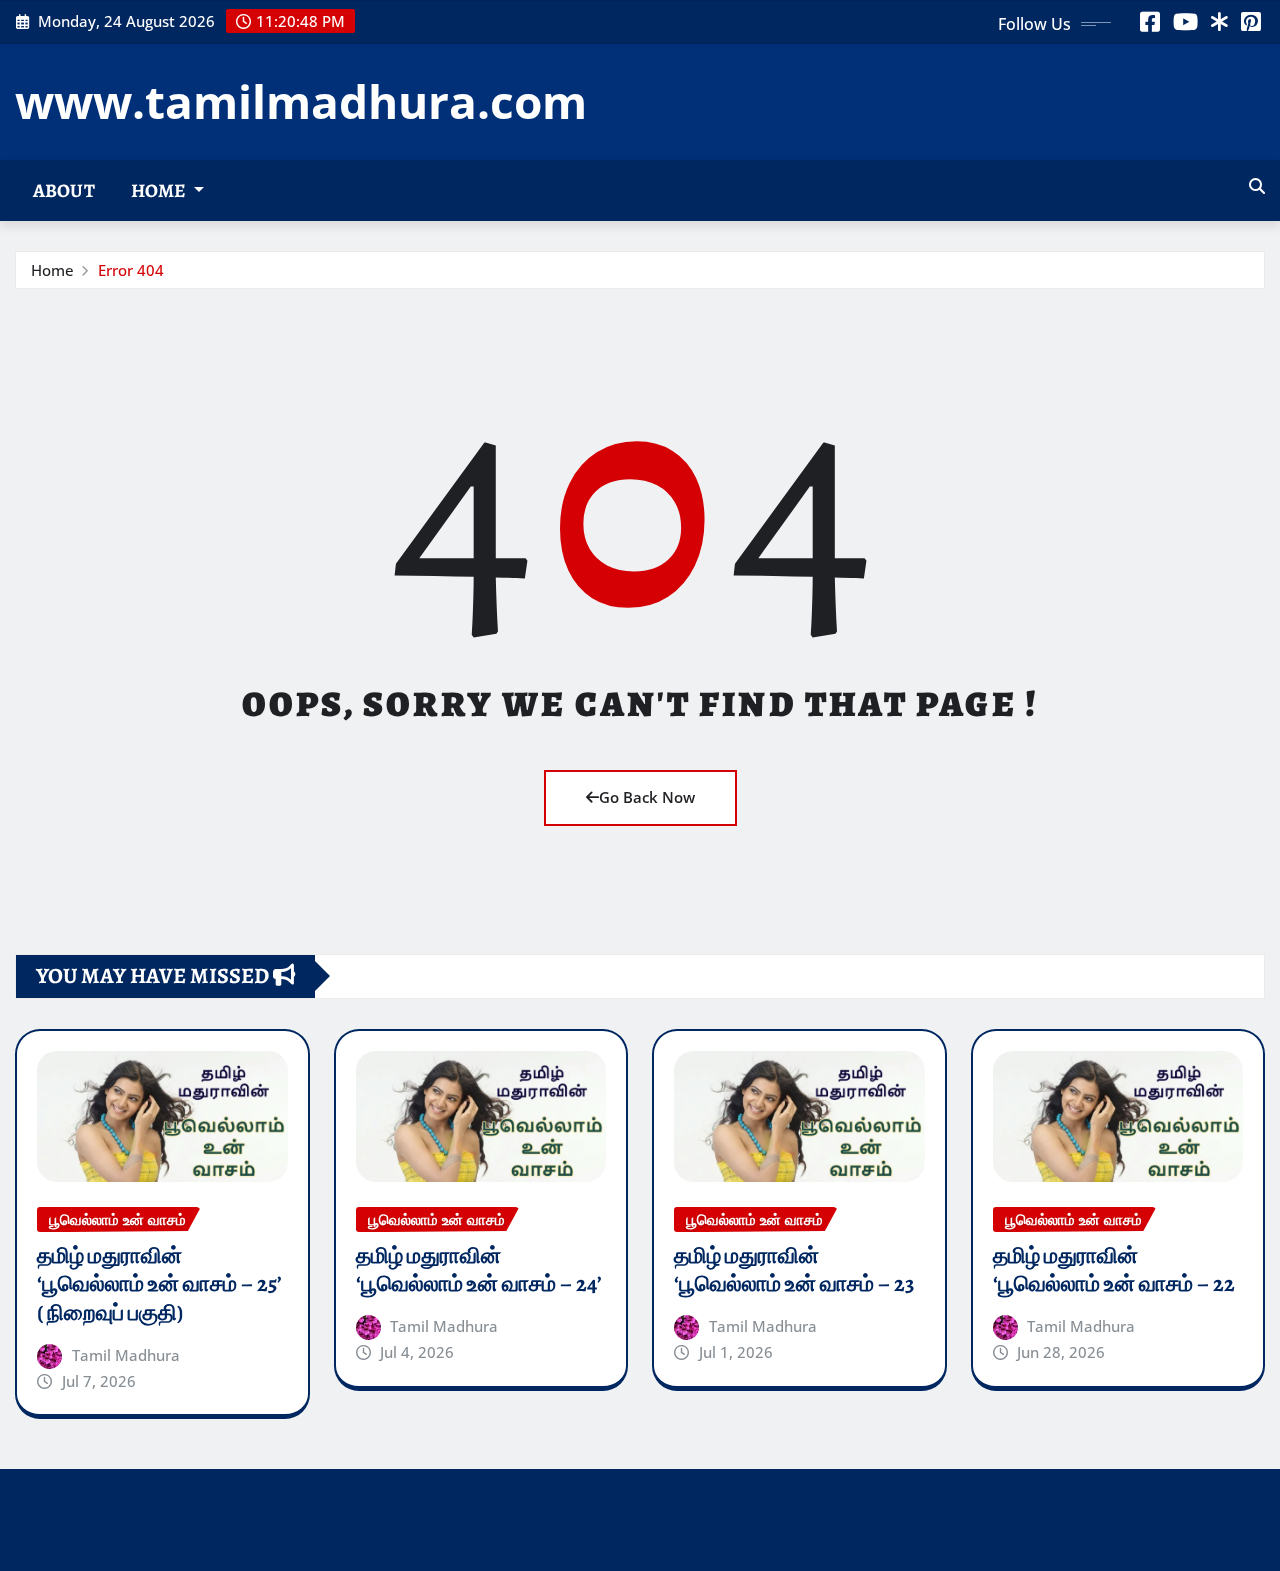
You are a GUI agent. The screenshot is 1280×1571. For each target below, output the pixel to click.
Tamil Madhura (126, 1355)
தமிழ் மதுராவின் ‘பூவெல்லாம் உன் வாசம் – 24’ (479, 1270)
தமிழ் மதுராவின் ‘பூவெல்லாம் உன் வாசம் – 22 (1114, 1270)
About (64, 190)
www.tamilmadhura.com (301, 101)
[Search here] (1257, 186)
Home (160, 190)
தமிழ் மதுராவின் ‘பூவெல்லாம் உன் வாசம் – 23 (794, 1270)
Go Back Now (647, 797)
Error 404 (131, 270)
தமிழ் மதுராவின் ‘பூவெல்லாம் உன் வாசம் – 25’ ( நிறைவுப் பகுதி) (159, 1284)
